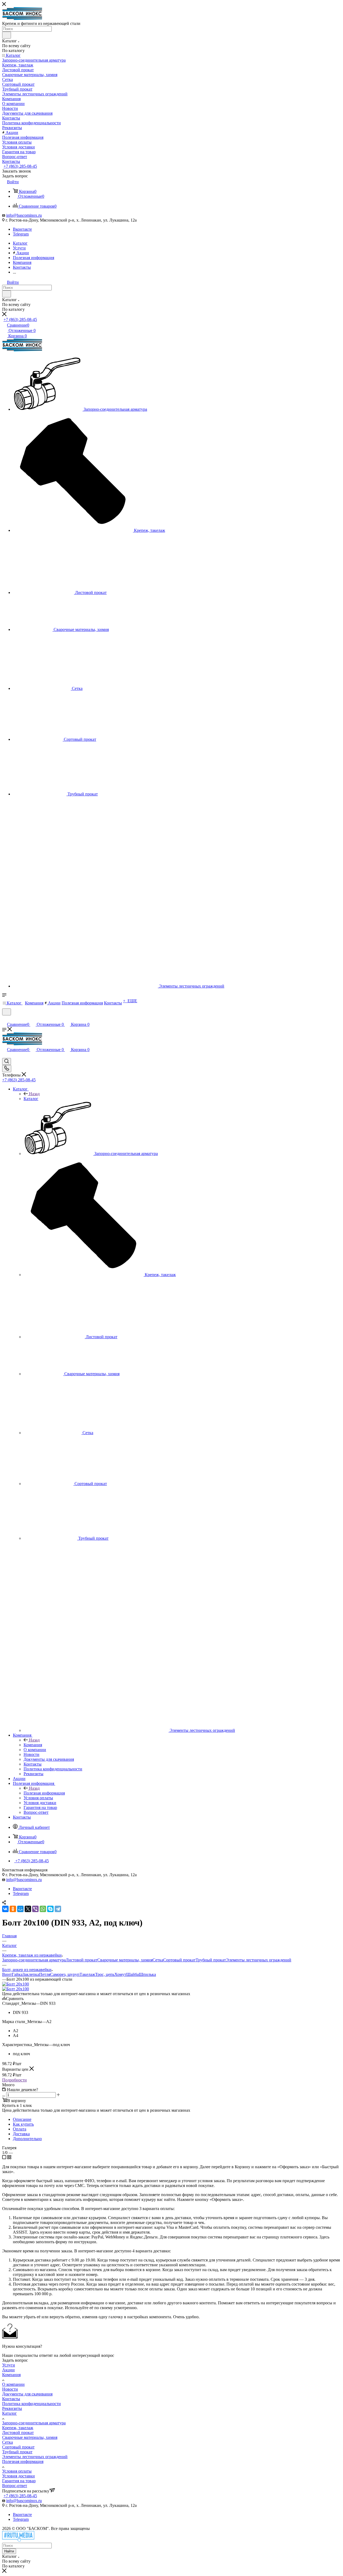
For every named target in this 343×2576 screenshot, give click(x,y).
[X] (28, 1909)
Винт (7, 1974)
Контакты (11, 2399)
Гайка (17, 1974)
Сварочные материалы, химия (125, 1960)
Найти (9, 2551)
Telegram (21, 234)
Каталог (31, 1099)
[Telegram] (58, 1909)
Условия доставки (18, 2476)
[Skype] (50, 1909)
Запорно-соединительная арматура (34, 1960)
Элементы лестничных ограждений (259, 1960)
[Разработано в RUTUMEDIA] (18, 2540)
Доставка (21, 2134)
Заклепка (31, 1974)
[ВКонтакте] (5, 1909)
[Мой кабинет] (5, 1019)
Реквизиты (12, 2408)
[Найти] (7, 35)
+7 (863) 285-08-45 (20, 166)
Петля (45, 1974)
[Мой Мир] (20, 1909)
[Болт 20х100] (16, 1984)
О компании (13, 2384)
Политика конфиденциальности (31, 2404)
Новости (10, 2389)
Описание (22, 2119)
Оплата (20, 2129)
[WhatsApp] (43, 1909)
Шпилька (147, 1974)
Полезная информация (44, 1793)
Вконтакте (22, 229)
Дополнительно (27, 2139)
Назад (34, 1094)
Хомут (120, 1974)
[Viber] (35, 1909)
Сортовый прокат (179, 1960)
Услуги (9, 2365)
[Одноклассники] (13, 1909)
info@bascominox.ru (24, 215)
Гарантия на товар (19, 2481)
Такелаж (87, 1974)
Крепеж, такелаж (18, 2428)
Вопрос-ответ (15, 2486)
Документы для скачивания (27, 2394)
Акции (8, 2370)
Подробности (14, 2080)
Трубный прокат (211, 1960)
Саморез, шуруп (65, 1974)
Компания (33, 1745)
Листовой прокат (81, 1960)
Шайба (133, 1974)
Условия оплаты (17, 2471)
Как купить (23, 2124)
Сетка (158, 1960)
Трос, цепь (105, 1974)
